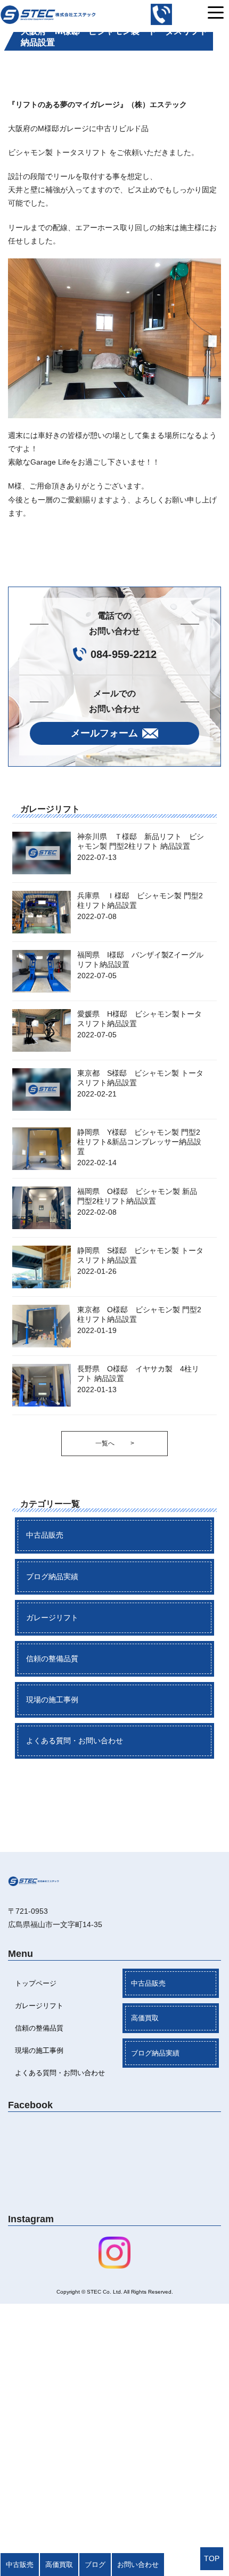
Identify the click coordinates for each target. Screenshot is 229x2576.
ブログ (95, 2565)
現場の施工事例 (52, 1700)
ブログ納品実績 (52, 1577)
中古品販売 (45, 1535)
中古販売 (20, 2565)
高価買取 (145, 2018)
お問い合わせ (138, 2565)
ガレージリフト (52, 1618)
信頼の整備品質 (52, 1659)
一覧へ (115, 1443)
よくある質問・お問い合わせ (75, 1741)
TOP (212, 2558)
